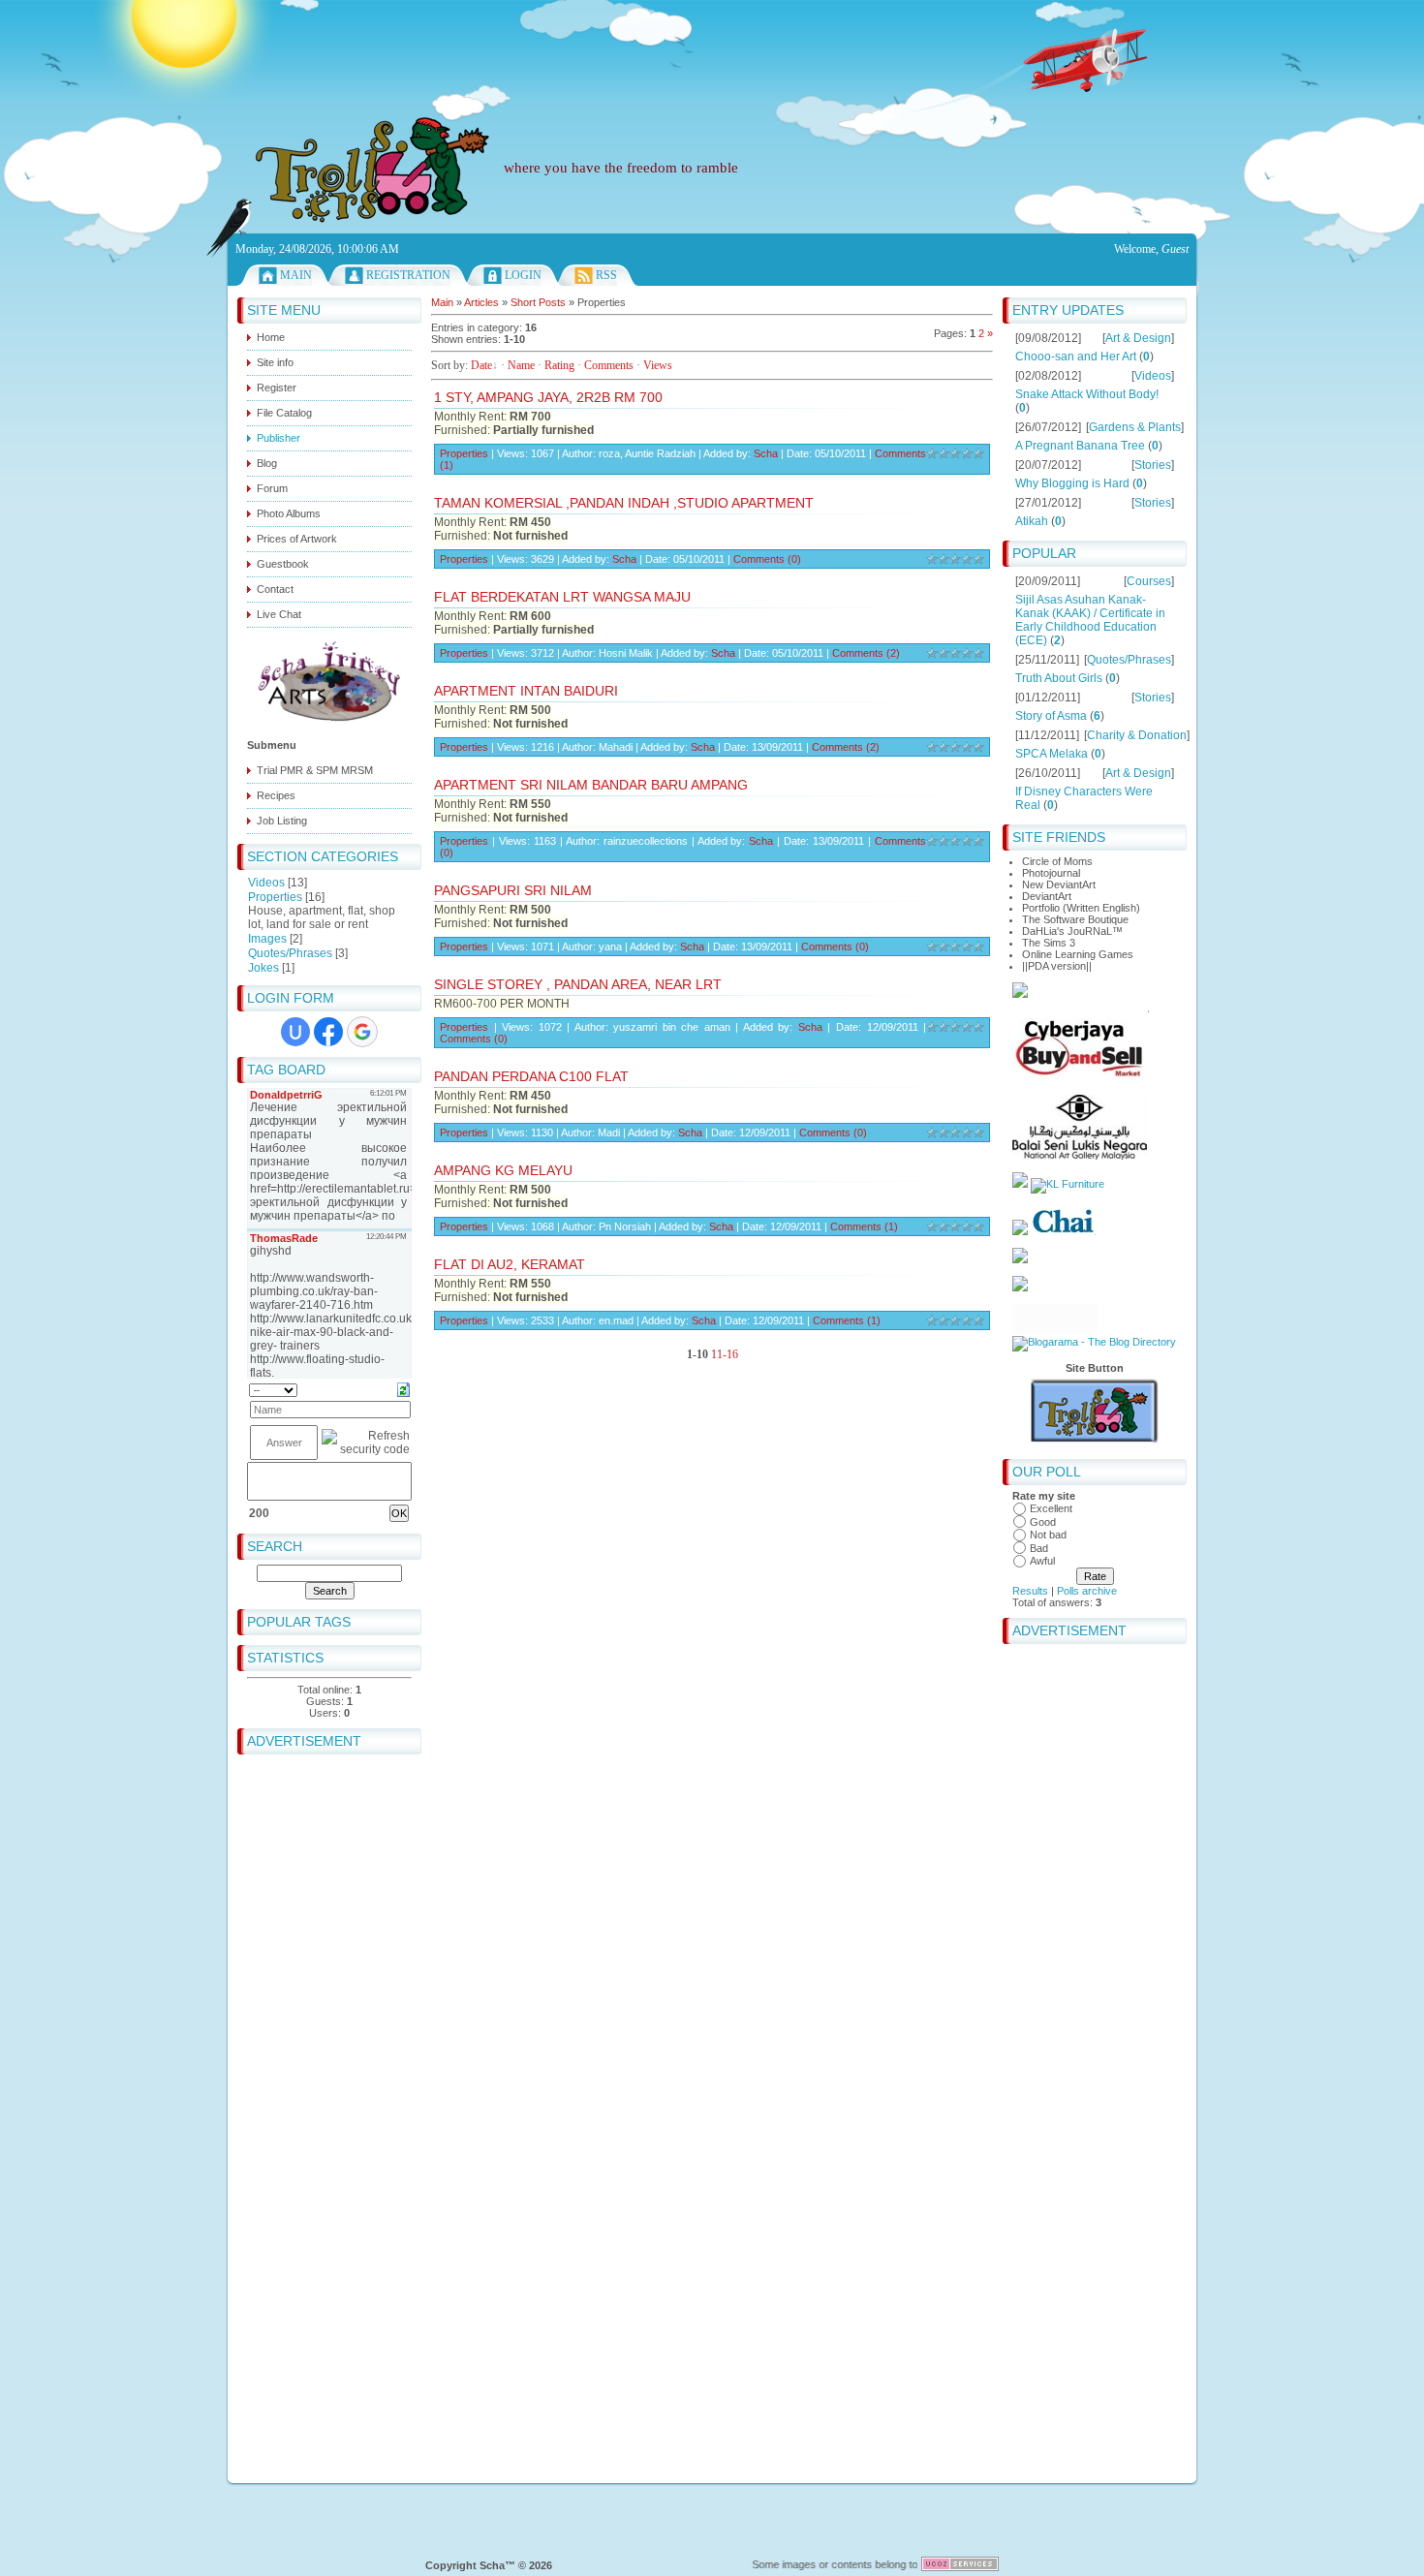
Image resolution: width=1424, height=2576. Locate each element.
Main (296, 275)
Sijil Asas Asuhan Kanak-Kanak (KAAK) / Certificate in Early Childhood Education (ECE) (1090, 620)
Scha (766, 453)
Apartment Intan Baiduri (526, 691)
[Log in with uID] (295, 1032)
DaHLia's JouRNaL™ (1072, 931)
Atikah (1032, 521)
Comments (609, 365)
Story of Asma (1051, 716)
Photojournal (1051, 873)
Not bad (1048, 1535)
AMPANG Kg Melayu (503, 1170)
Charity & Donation (1137, 735)
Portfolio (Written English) (1081, 908)
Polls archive (1087, 1591)
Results (1030, 1591)
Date (481, 365)
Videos (266, 883)
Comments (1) (864, 1226)
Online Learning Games (1078, 954)
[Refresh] (403, 1389)
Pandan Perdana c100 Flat (531, 1076)
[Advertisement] (712, 44)
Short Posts (538, 302)
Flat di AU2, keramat (510, 1264)
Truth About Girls (1059, 678)
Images (267, 939)
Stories (1153, 465)
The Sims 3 (1049, 943)
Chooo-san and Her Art (1076, 357)
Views (658, 365)
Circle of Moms (1057, 861)
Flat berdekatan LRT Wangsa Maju (562, 597)
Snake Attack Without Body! (1087, 394)
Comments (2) (866, 653)
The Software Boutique (1075, 919)
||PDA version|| (1057, 966)
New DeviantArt (1059, 885)
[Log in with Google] (362, 1032)
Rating (559, 365)
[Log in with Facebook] (328, 1032)
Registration (408, 275)
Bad (1039, 1548)
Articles (481, 302)
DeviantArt (1047, 896)
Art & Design (1138, 338)
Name (521, 365)
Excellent (1051, 1508)
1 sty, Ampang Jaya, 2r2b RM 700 (548, 397)
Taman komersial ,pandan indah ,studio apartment (624, 503)
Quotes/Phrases (290, 953)
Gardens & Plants (1135, 427)
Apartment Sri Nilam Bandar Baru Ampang (591, 785)
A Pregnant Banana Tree (1080, 446)
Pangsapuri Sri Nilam (513, 890)
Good (1043, 1522)
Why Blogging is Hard (1072, 483)
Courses (1149, 581)
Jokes (263, 968)
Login (523, 275)
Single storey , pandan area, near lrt (578, 984)
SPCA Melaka (1052, 754)
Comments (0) (767, 559)
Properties (275, 897)
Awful (1042, 1561)
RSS (606, 275)
